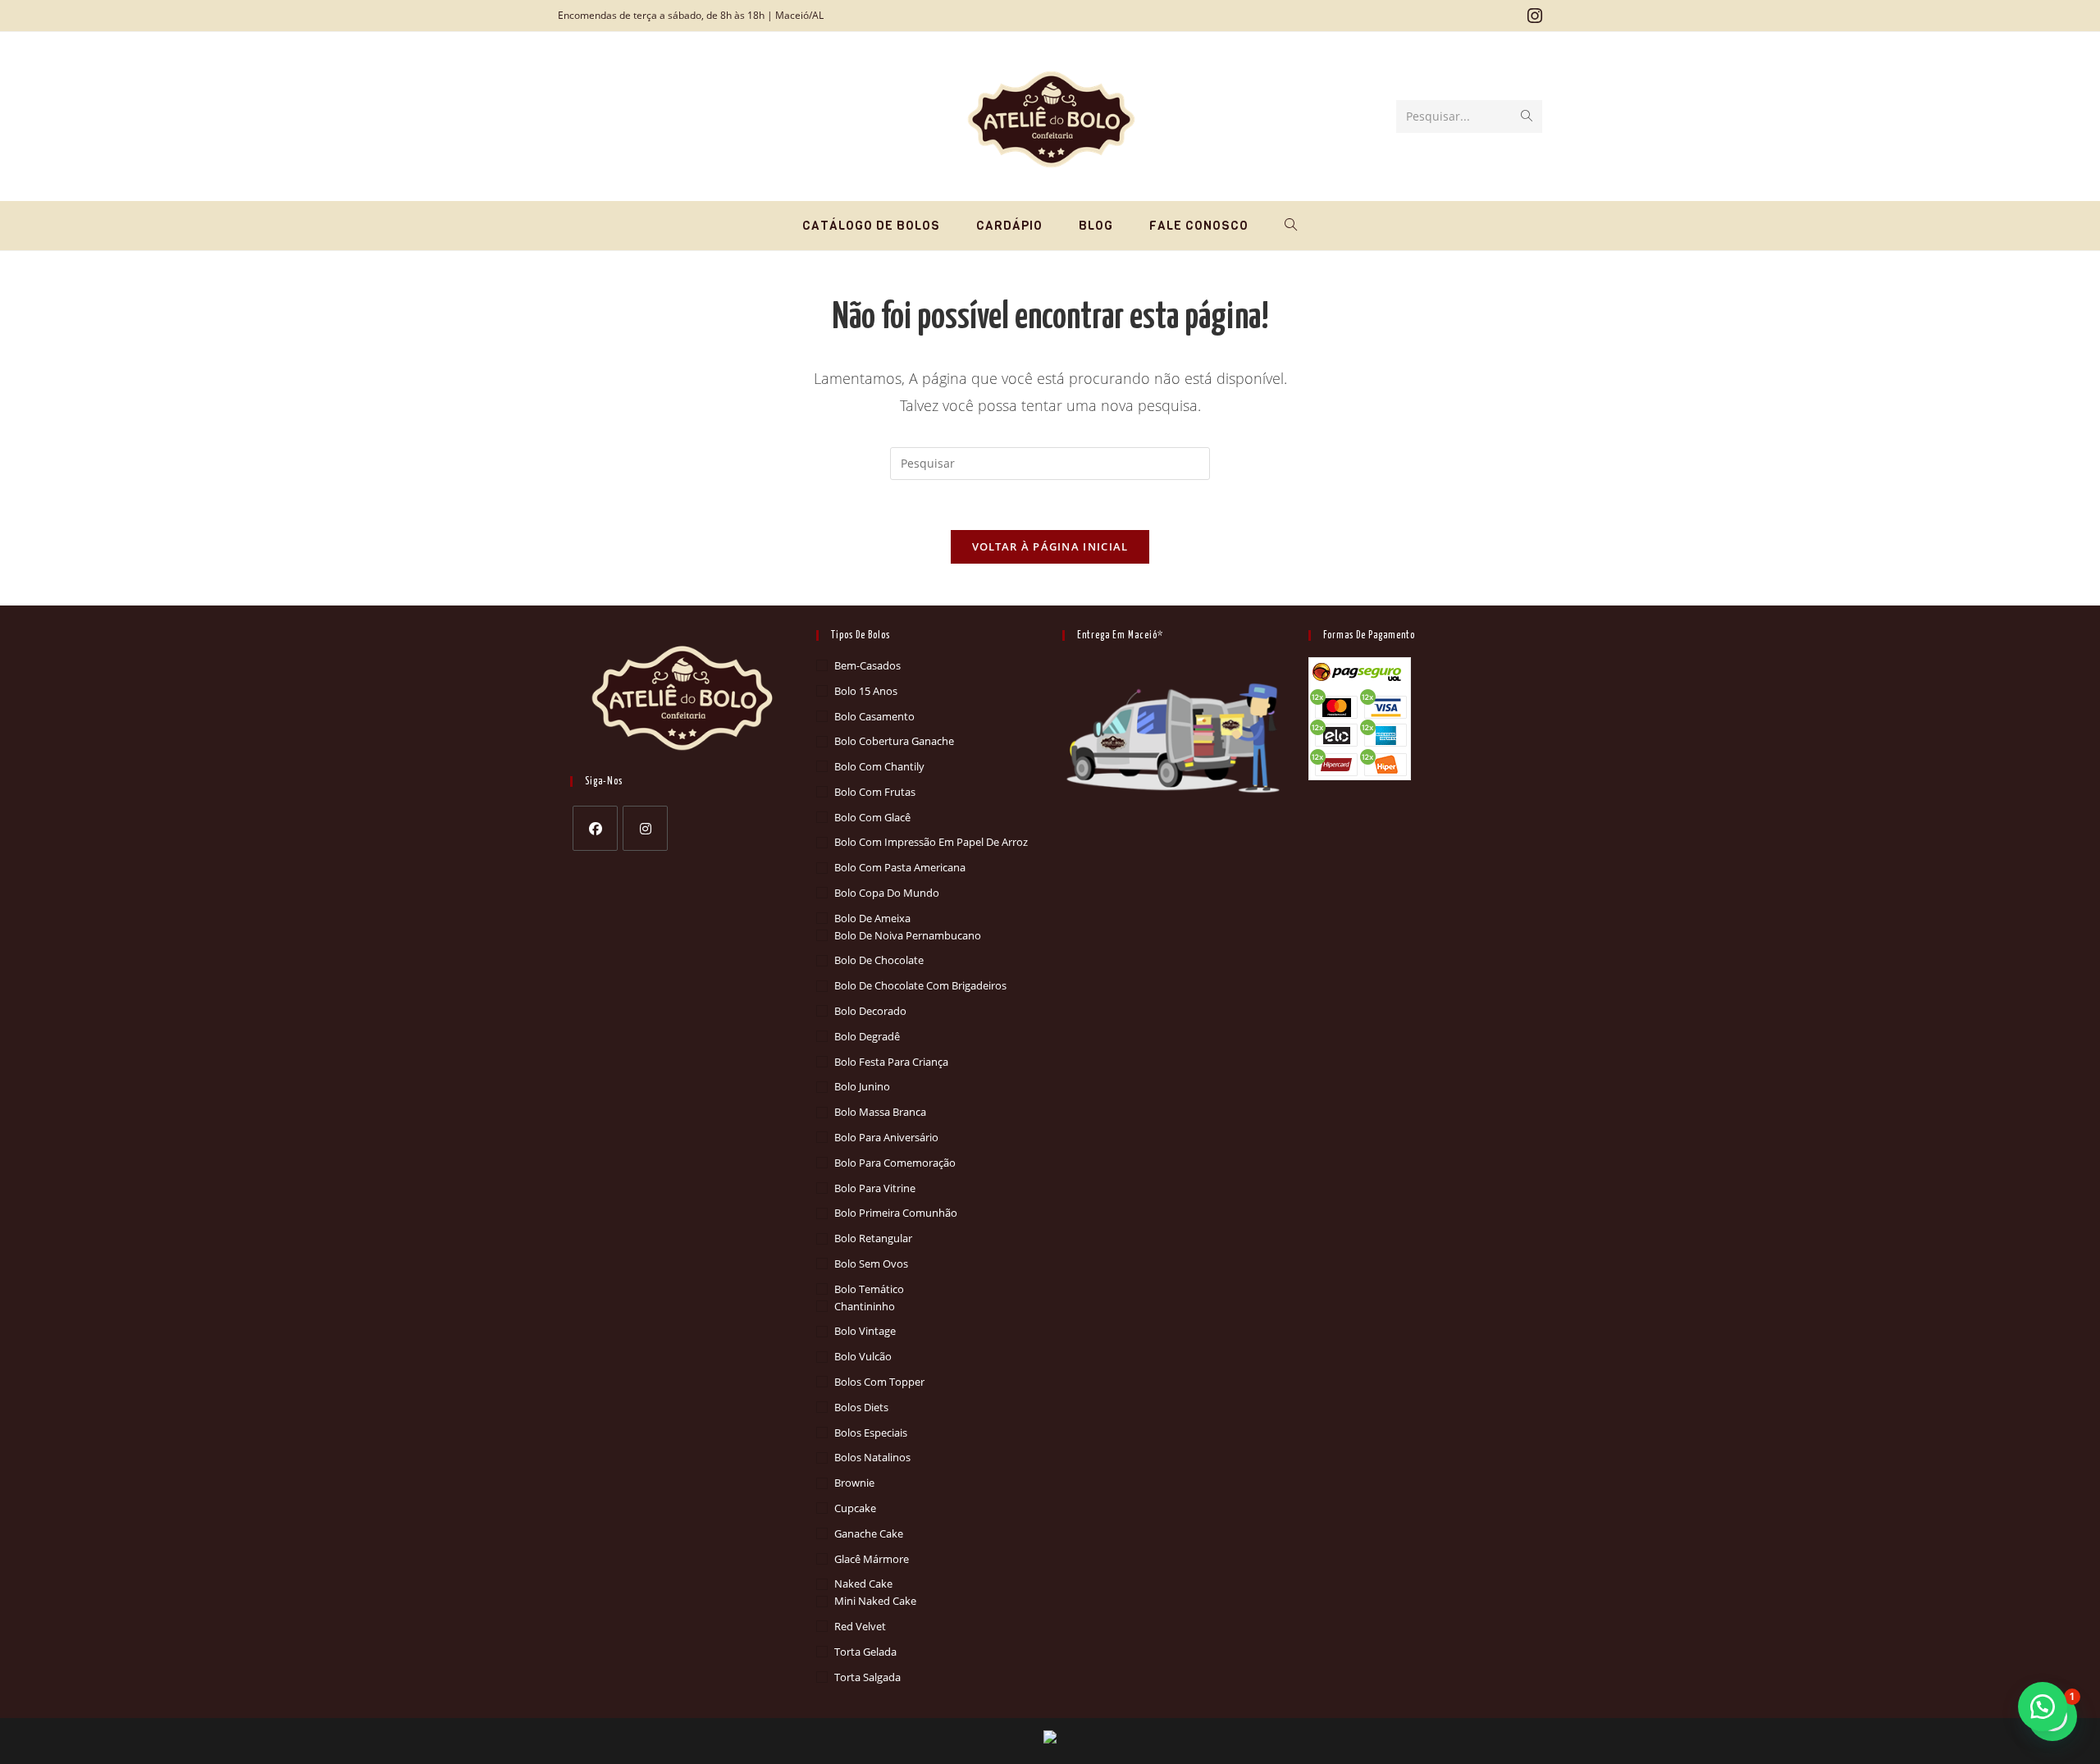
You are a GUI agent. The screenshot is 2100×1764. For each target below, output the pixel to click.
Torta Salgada (867, 1677)
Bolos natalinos (872, 1457)
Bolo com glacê (872, 817)
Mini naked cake (875, 1601)
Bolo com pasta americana (900, 867)
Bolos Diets (861, 1407)
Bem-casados (867, 665)
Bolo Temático (869, 1289)
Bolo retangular (873, 1238)
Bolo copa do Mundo (887, 893)
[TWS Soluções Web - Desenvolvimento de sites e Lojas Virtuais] (1050, 1737)
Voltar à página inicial (1050, 546)
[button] (2043, 1707)
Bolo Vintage (865, 1331)
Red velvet (860, 1626)
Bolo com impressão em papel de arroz (931, 842)
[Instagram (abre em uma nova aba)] (1532, 16)
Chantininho (865, 1306)
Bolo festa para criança (891, 1062)
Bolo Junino (862, 1086)
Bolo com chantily (879, 766)
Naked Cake (863, 1583)
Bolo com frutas (875, 792)
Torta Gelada (865, 1652)
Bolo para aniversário (886, 1137)
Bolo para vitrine (875, 1188)
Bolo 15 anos (866, 691)
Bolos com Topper (879, 1382)
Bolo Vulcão (863, 1356)
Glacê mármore (872, 1559)
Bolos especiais (871, 1433)
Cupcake (855, 1508)
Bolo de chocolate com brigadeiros (920, 985)
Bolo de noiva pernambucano (908, 935)
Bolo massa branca (880, 1112)
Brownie (854, 1483)
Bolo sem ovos (871, 1264)
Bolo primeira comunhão (896, 1213)
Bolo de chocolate (879, 960)
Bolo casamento (874, 716)
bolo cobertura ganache (894, 741)
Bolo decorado (870, 1011)
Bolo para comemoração (895, 1163)
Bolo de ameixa (872, 918)
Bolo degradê (867, 1036)
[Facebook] (595, 828)
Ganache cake (869, 1533)
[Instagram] (645, 828)
